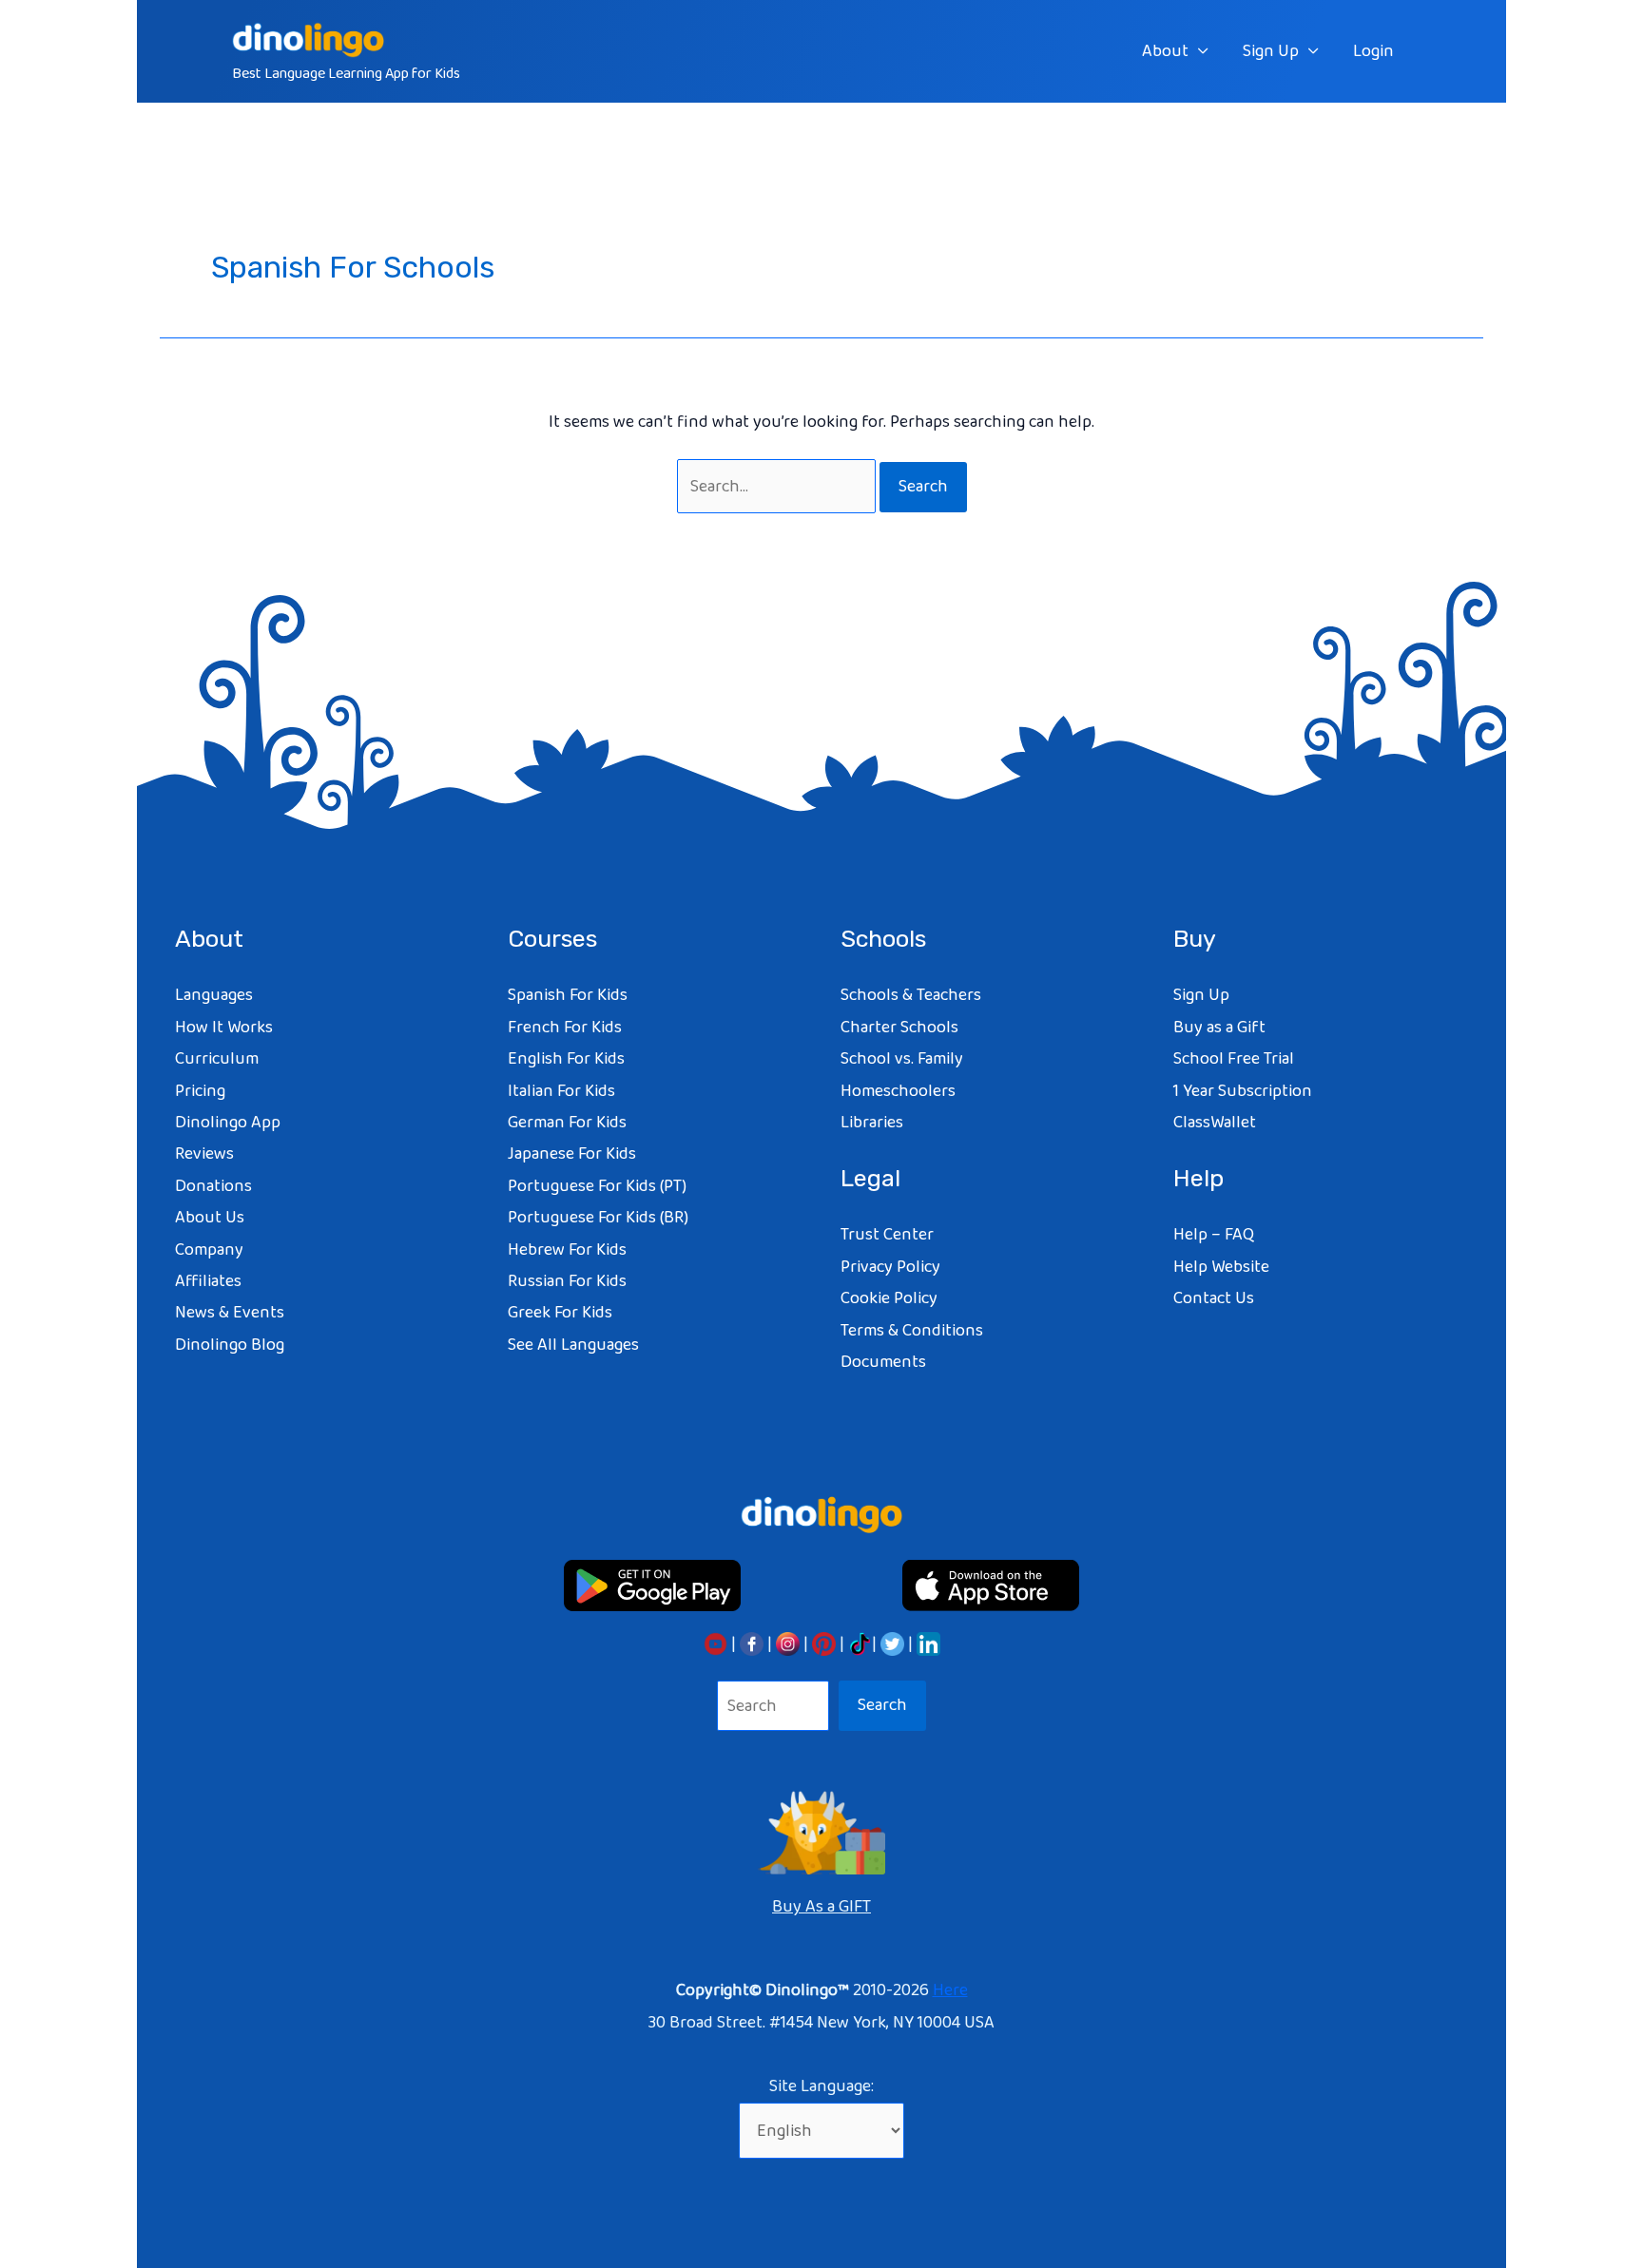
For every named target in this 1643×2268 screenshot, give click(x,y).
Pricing (200, 1091)
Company (209, 1250)
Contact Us (1214, 1298)
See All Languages (573, 1345)
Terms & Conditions (912, 1331)
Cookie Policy (889, 1298)
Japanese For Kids (572, 1154)
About (1165, 51)
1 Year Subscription (1243, 1091)
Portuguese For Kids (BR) (598, 1218)
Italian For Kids (561, 1091)
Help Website (1221, 1267)
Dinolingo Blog (230, 1345)
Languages (214, 995)
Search (882, 1705)
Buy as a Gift (1219, 1028)
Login (1373, 51)
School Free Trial (1234, 1059)
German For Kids (567, 1123)
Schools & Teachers (911, 995)
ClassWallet (1215, 1123)
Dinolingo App (228, 1123)
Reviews (204, 1154)
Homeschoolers (898, 1091)
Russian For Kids (567, 1281)
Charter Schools (899, 1028)
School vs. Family (902, 1059)
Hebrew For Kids (567, 1250)
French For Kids (565, 1028)
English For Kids (566, 1059)
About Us (210, 1218)
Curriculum (217, 1059)
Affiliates (208, 1281)
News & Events (230, 1313)
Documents (883, 1362)
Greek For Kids (560, 1313)
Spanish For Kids (568, 995)
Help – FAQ (1214, 1235)
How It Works (224, 1028)
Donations (213, 1186)
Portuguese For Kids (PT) (597, 1186)
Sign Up (1271, 51)
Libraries (872, 1123)
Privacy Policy (890, 1267)
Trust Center (887, 1235)
